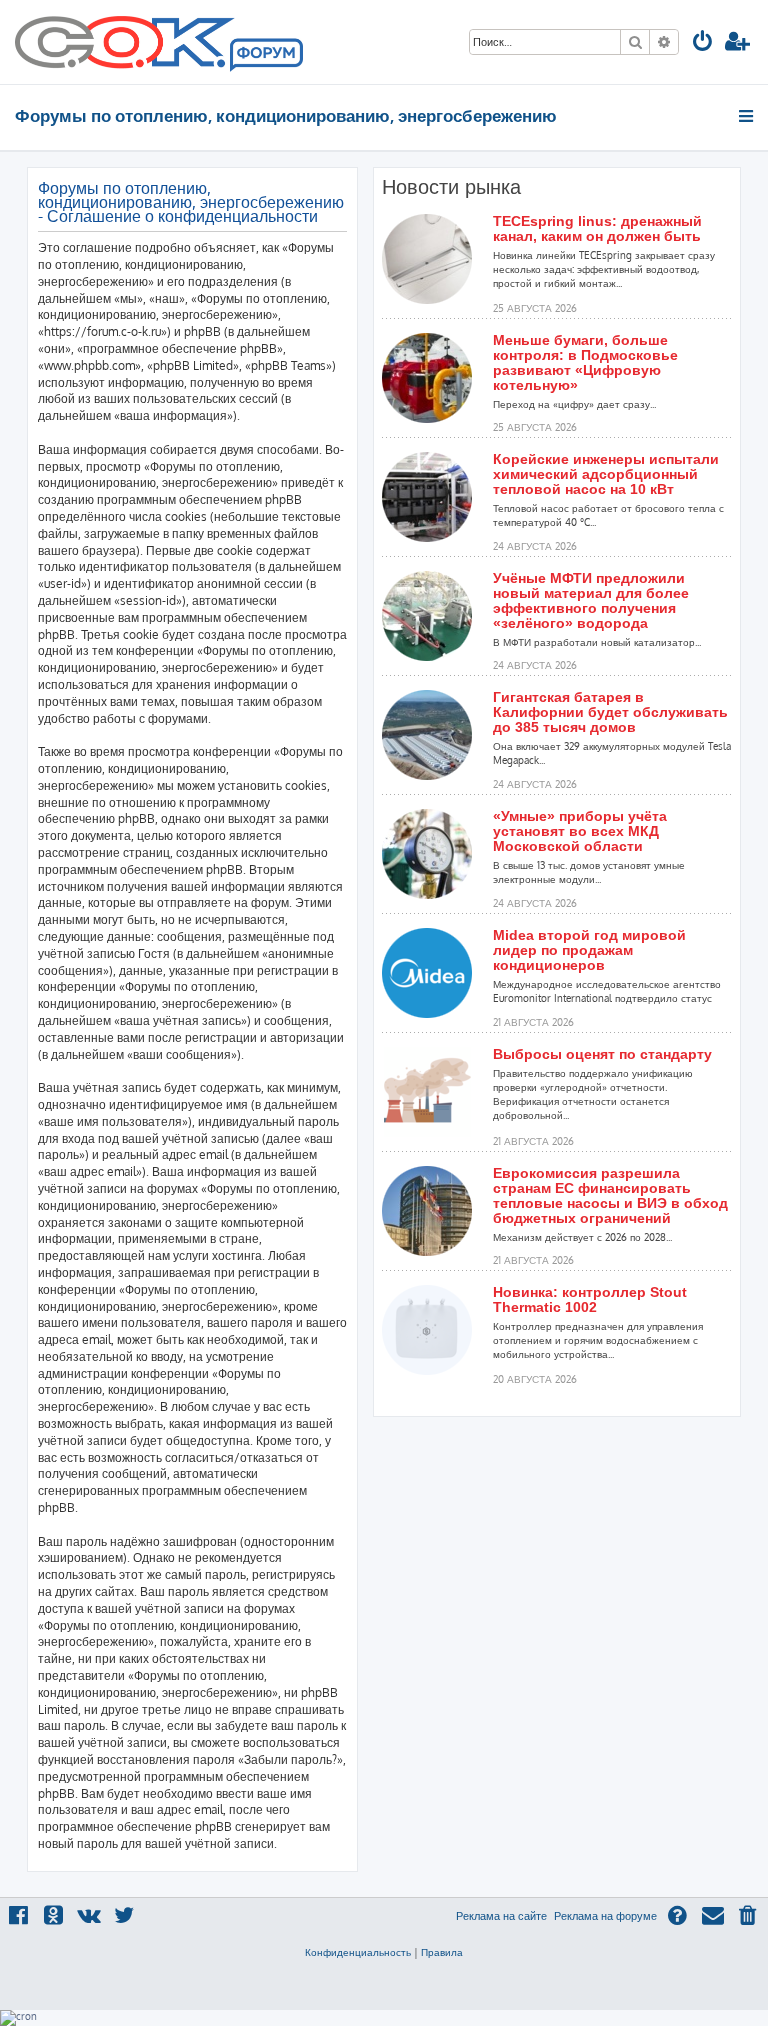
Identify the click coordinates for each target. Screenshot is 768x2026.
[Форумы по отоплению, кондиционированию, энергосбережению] (265, 56)
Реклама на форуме (605, 1916)
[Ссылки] (747, 116)
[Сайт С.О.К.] (159, 42)
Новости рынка (451, 187)
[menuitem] (703, 43)
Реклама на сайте (501, 1916)
